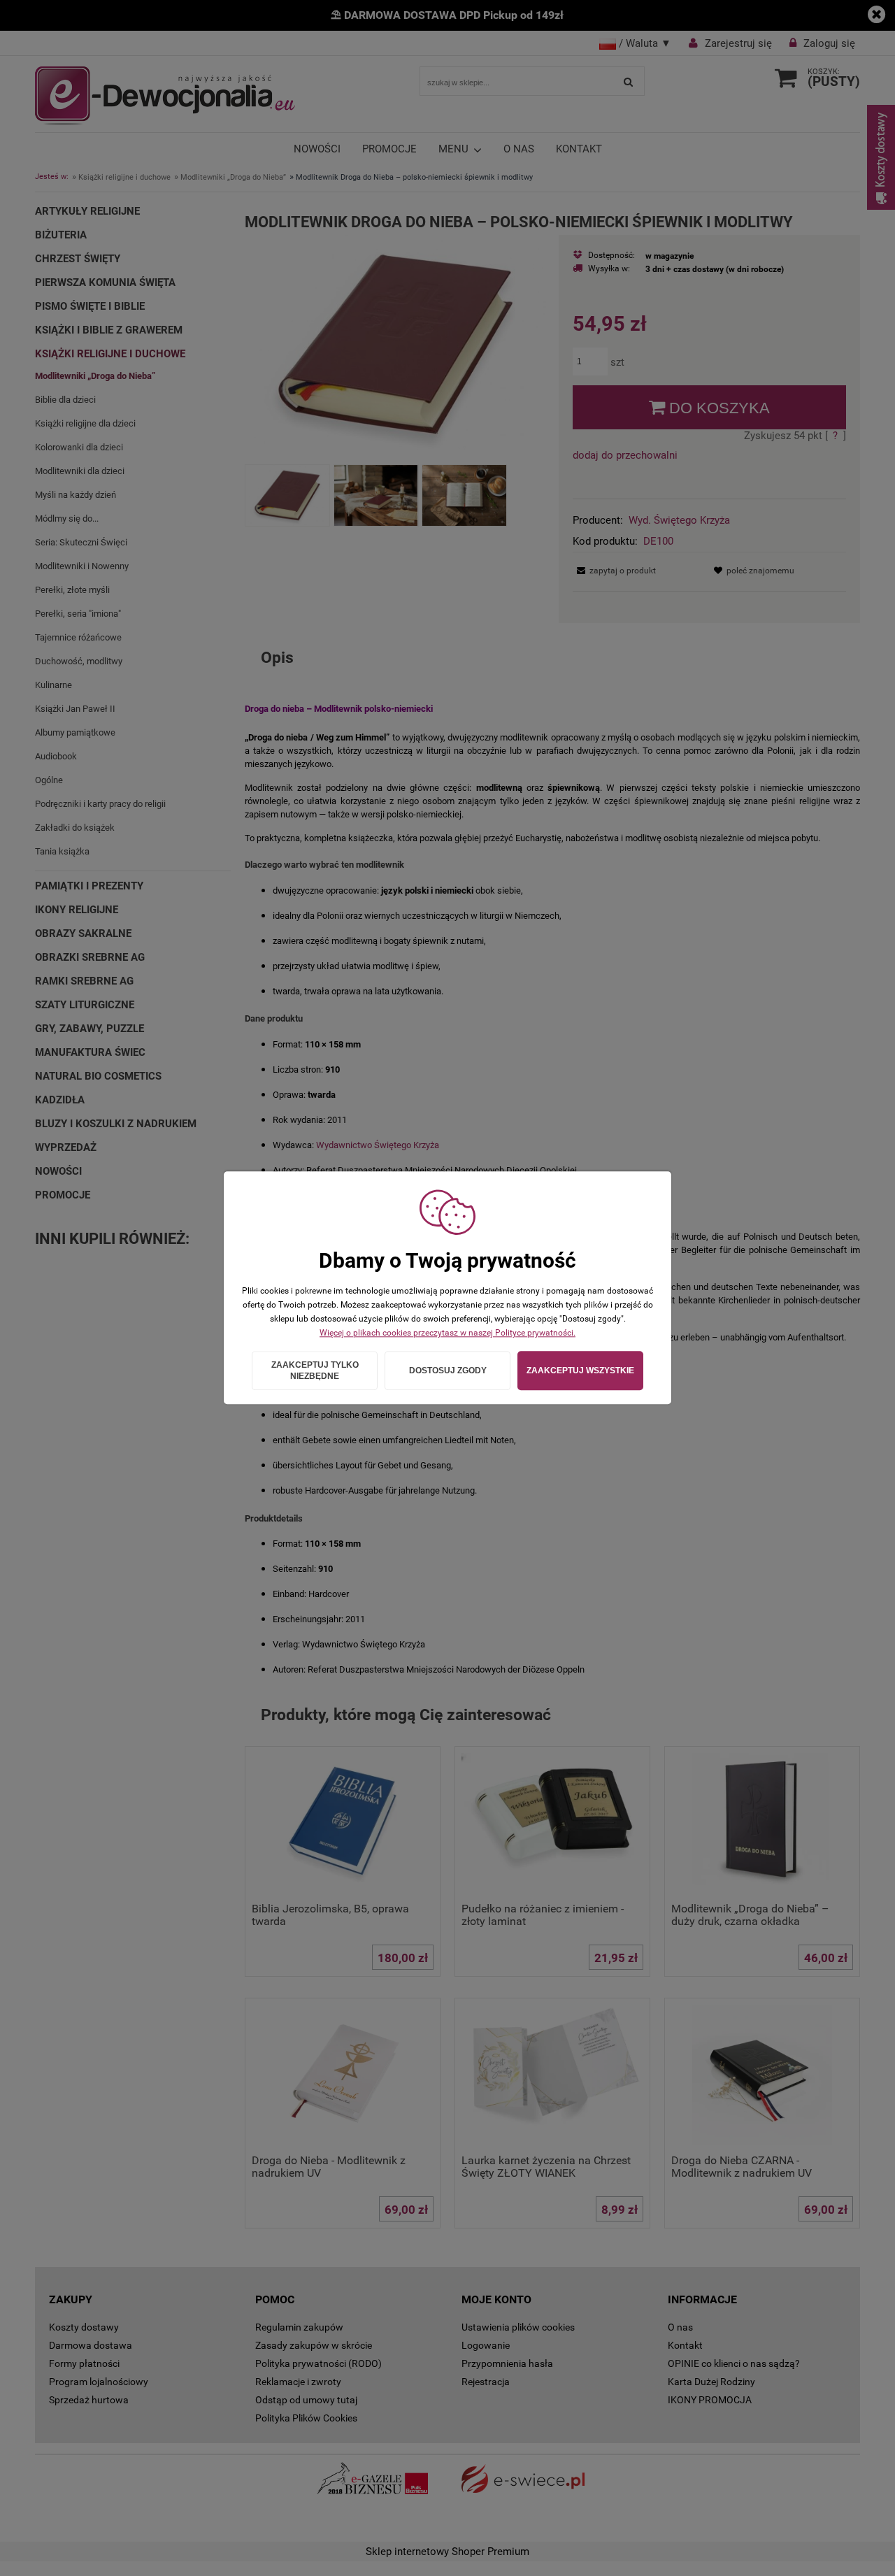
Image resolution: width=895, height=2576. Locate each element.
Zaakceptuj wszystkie (580, 1371)
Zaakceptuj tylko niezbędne (315, 1371)
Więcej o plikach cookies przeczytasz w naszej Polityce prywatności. (447, 1333)
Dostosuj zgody (448, 1371)
